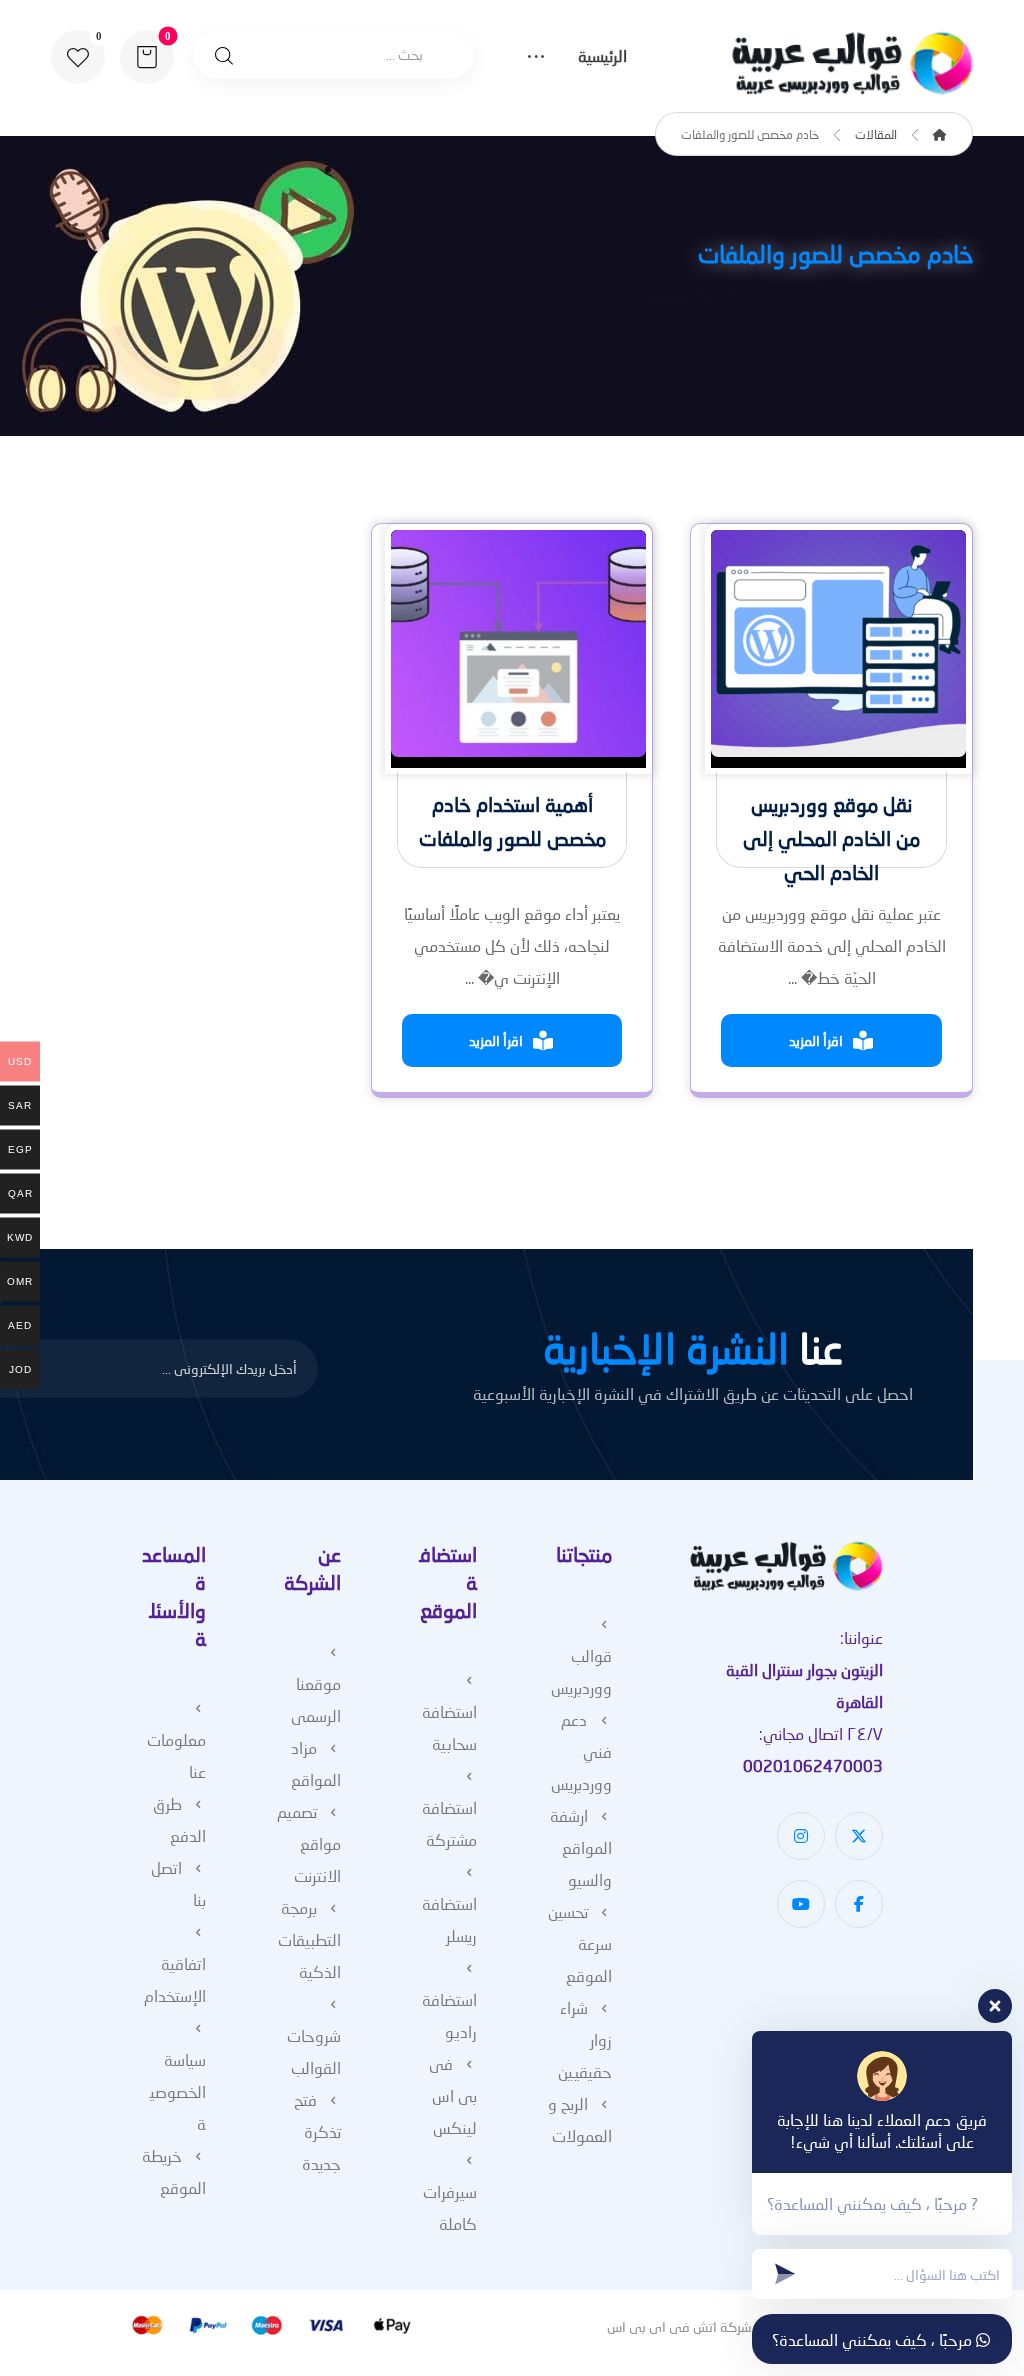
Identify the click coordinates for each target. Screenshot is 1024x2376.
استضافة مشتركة (449, 1823)
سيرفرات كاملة (450, 2207)
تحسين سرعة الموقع (580, 1943)
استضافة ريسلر (449, 1919)
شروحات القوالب (314, 2051)
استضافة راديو (449, 2015)
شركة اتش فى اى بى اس (679, 2326)
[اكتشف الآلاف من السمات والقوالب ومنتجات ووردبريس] (848, 63)
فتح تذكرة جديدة (317, 2131)
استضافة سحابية (449, 1727)
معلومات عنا (176, 1755)
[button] (78, 57)
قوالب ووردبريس (581, 1671)
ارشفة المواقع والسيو (581, 1847)
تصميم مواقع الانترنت (309, 1843)
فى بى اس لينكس (453, 2095)
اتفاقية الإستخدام (175, 1979)
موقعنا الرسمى (316, 1699)
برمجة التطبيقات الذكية (309, 1939)
